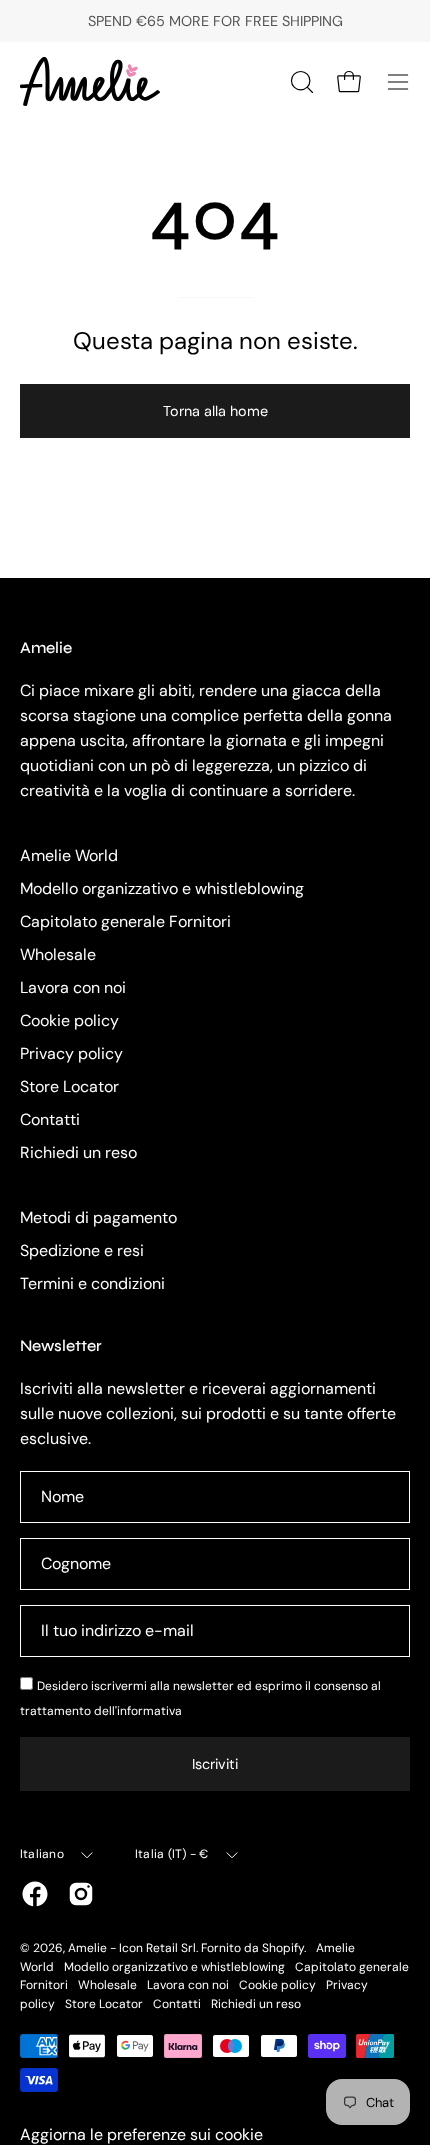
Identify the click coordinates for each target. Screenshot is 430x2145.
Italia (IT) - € (172, 1854)
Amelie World (69, 855)
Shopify (283, 1948)
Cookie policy (69, 1020)
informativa (149, 1711)
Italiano (42, 1854)
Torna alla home (215, 411)
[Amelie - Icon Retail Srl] (90, 81)
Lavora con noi (73, 987)
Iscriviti (215, 1764)
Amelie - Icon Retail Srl (132, 1948)
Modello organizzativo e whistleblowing (162, 888)
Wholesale (58, 954)
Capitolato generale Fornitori (125, 921)
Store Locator (69, 1086)
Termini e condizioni (92, 1283)
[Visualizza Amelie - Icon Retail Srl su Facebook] (35, 1894)
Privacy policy (71, 1053)
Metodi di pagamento (98, 1217)
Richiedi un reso (78, 1152)
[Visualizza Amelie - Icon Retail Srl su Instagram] (81, 1894)
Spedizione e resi (82, 1250)
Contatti (50, 1119)
